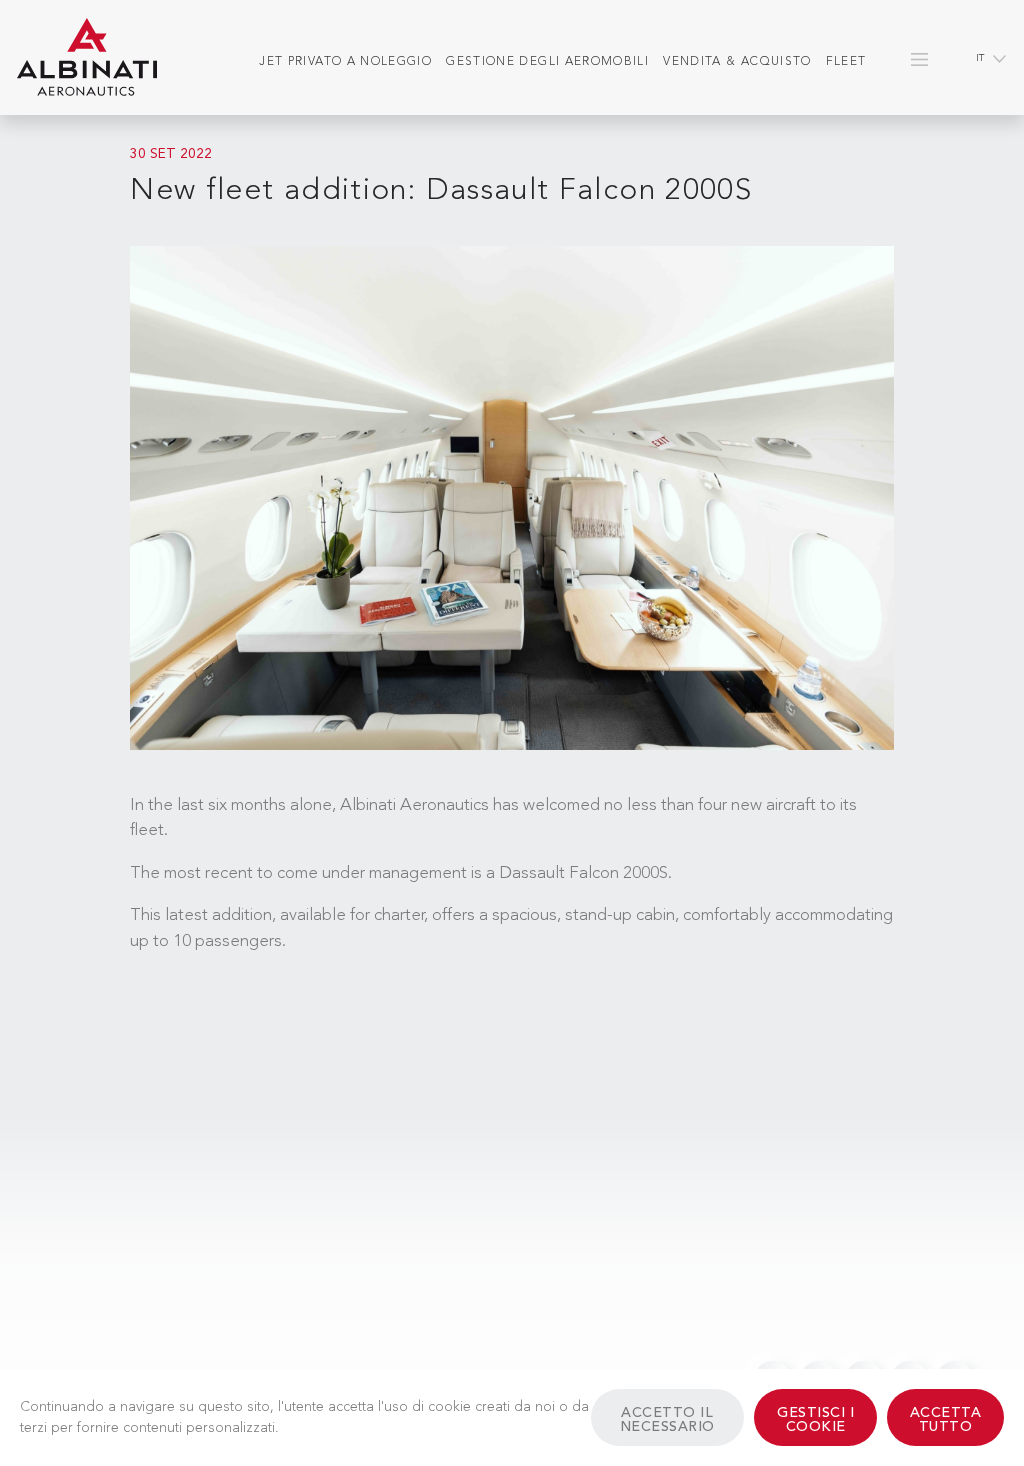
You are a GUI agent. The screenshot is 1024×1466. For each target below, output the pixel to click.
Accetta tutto (946, 1420)
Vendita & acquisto (737, 62)
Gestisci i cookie (815, 1420)
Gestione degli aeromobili (547, 62)
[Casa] (87, 58)
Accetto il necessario (667, 1420)
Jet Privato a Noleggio (345, 62)
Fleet (846, 62)
